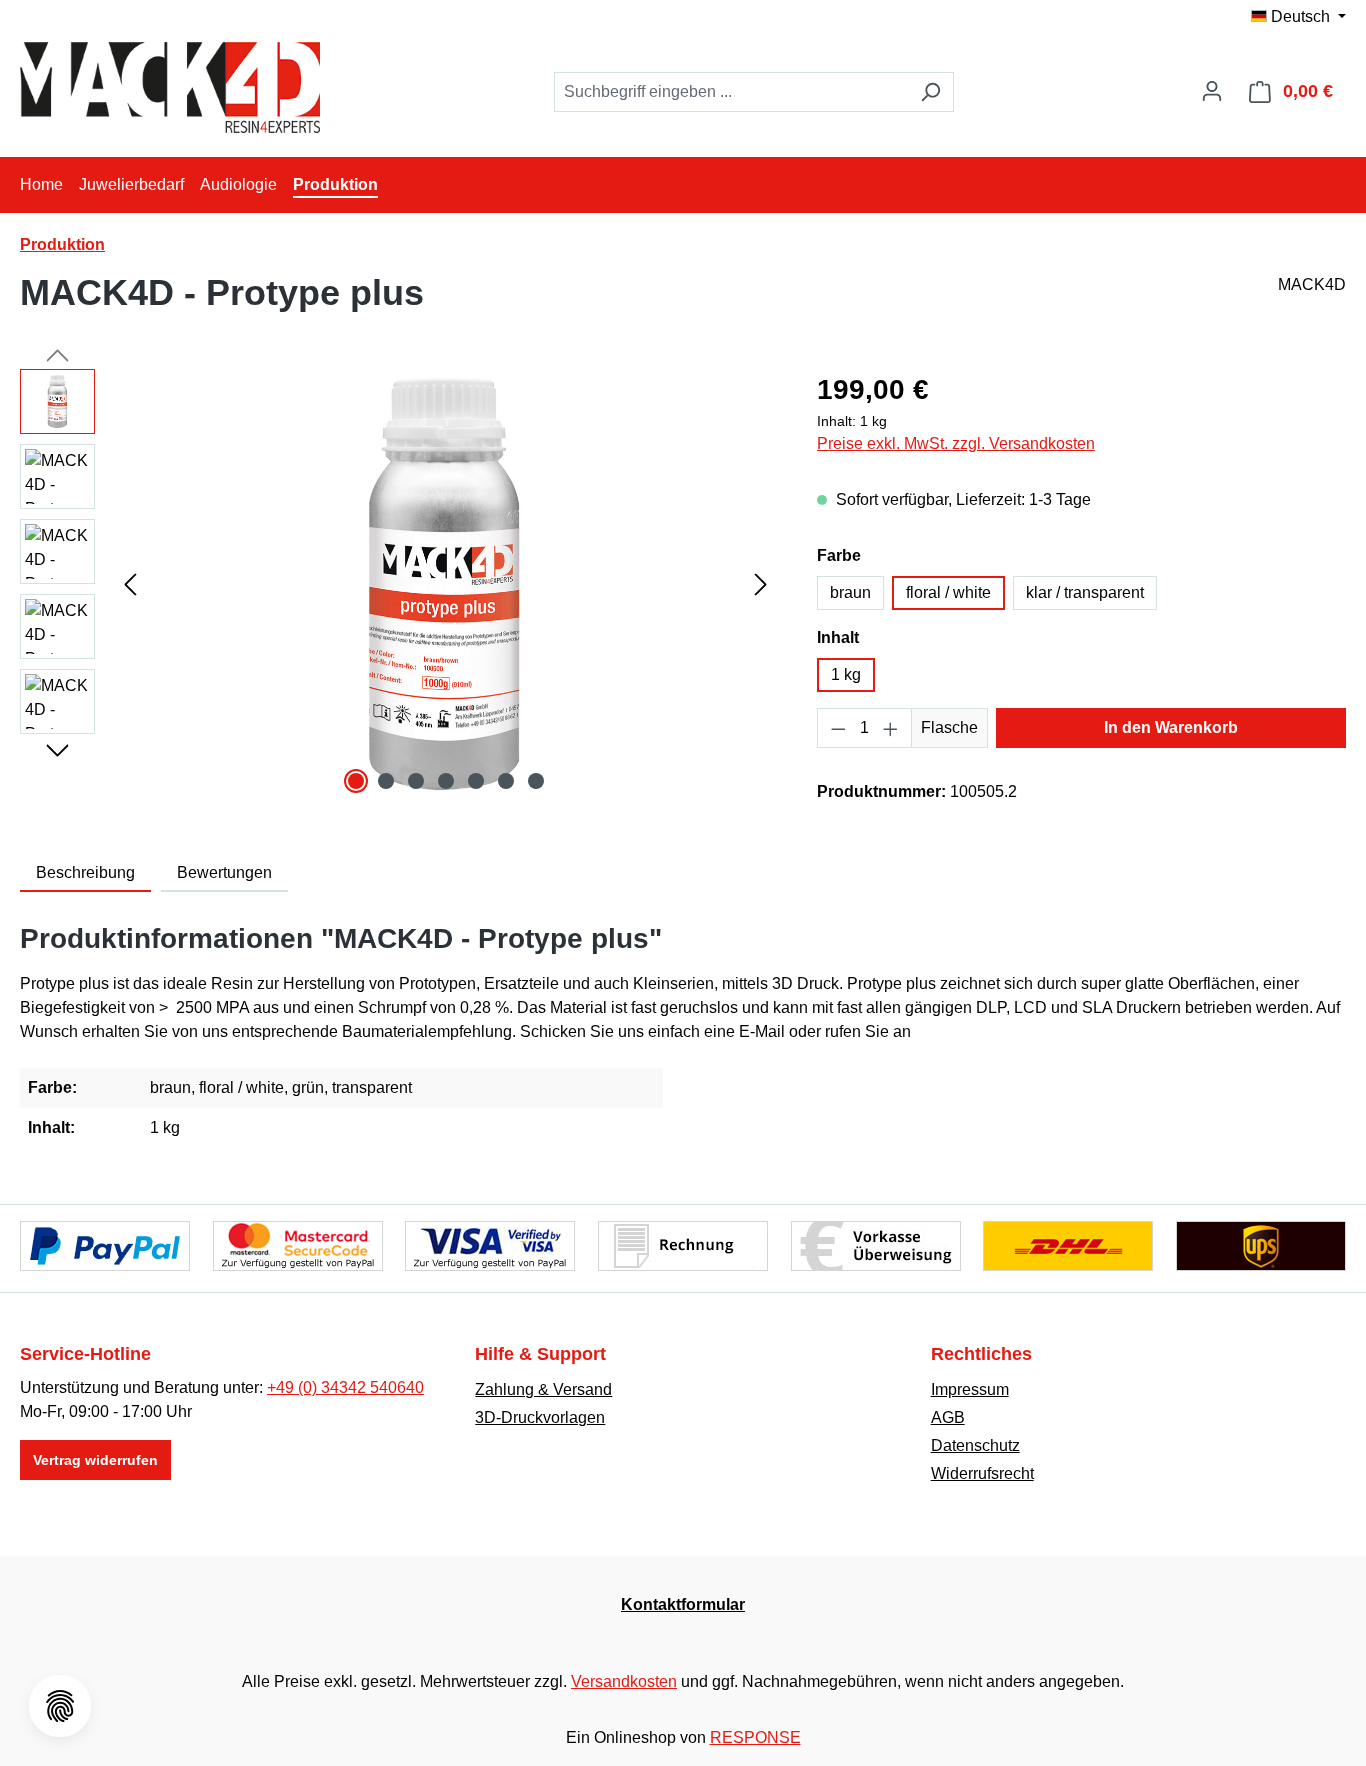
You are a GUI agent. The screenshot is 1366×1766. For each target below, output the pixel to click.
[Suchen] (930, 92)
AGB (948, 1417)
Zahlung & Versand (543, 1389)
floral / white (948, 592)
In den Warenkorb (1171, 727)
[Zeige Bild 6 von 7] (506, 781)
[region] (398, 584)
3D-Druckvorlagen (540, 1417)
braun (850, 592)
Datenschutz (975, 1445)
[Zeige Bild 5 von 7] (476, 781)
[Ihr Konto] (1212, 91)
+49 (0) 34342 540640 (345, 1387)
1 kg (846, 674)
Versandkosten (624, 1681)
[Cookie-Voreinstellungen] (60, 1706)
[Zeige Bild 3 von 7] (416, 781)
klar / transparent (1085, 592)
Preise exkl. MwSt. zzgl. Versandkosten (956, 443)
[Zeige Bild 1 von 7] (356, 781)
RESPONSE (755, 1737)
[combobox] (731, 92)
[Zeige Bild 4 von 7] (446, 781)
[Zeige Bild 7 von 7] (536, 781)
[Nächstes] (761, 584)
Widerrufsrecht (982, 1473)
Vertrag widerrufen (95, 1460)
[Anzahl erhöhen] (891, 728)
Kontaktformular (683, 1604)
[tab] (85, 874)
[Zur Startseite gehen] (170, 87)
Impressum (970, 1389)
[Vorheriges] (130, 584)
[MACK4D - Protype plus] (445, 584)
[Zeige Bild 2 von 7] (386, 781)
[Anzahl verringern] (838, 728)
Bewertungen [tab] (224, 872)
